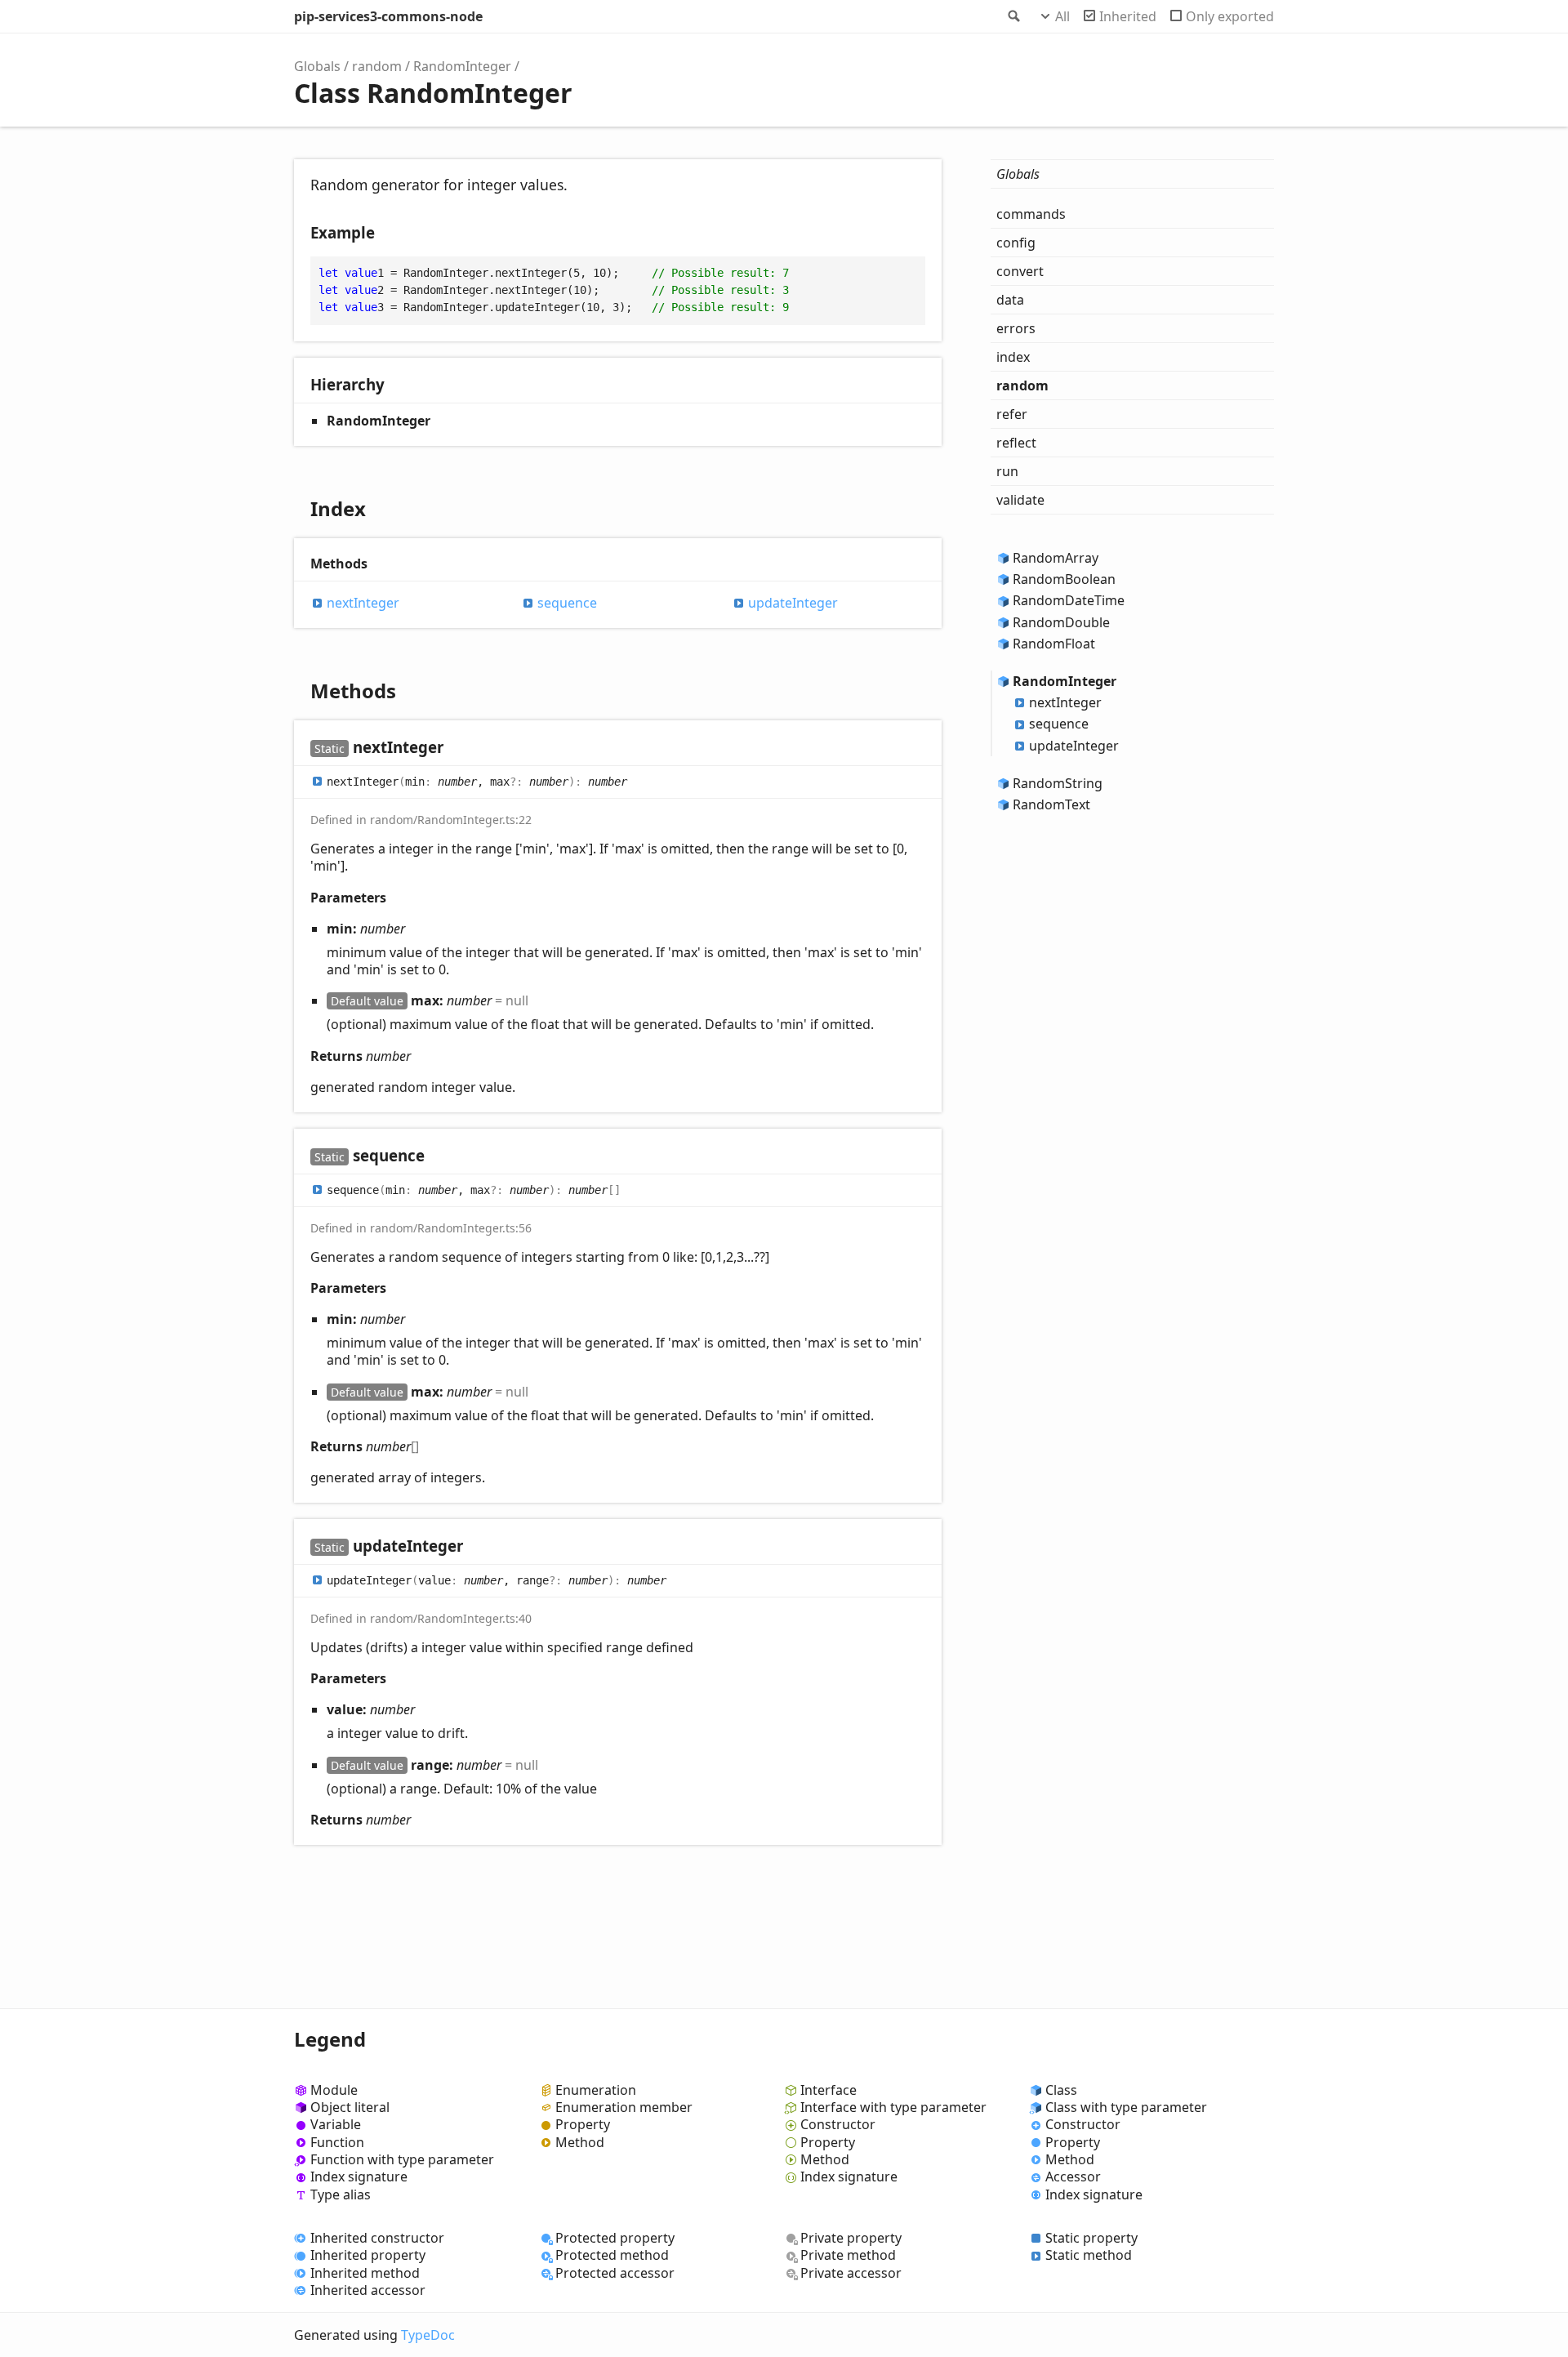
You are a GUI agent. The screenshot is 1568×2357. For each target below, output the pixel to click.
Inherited (1128, 16)
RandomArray (1056, 558)
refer (1012, 414)
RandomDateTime (1069, 600)
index (1013, 357)
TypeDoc (428, 2335)
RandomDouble (1061, 622)
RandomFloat (1054, 644)
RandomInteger (462, 66)
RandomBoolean (1064, 579)
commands (1031, 214)
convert (1020, 271)
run (1007, 471)
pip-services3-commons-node (388, 16)
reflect (1016, 443)
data (1010, 300)
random (377, 66)
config (1016, 243)
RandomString (1058, 783)
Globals (317, 66)
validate (1020, 500)
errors (1016, 328)
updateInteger (793, 603)
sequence (567, 603)
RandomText (1051, 804)
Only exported (1230, 16)
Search (1013, 16)
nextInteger (363, 603)
